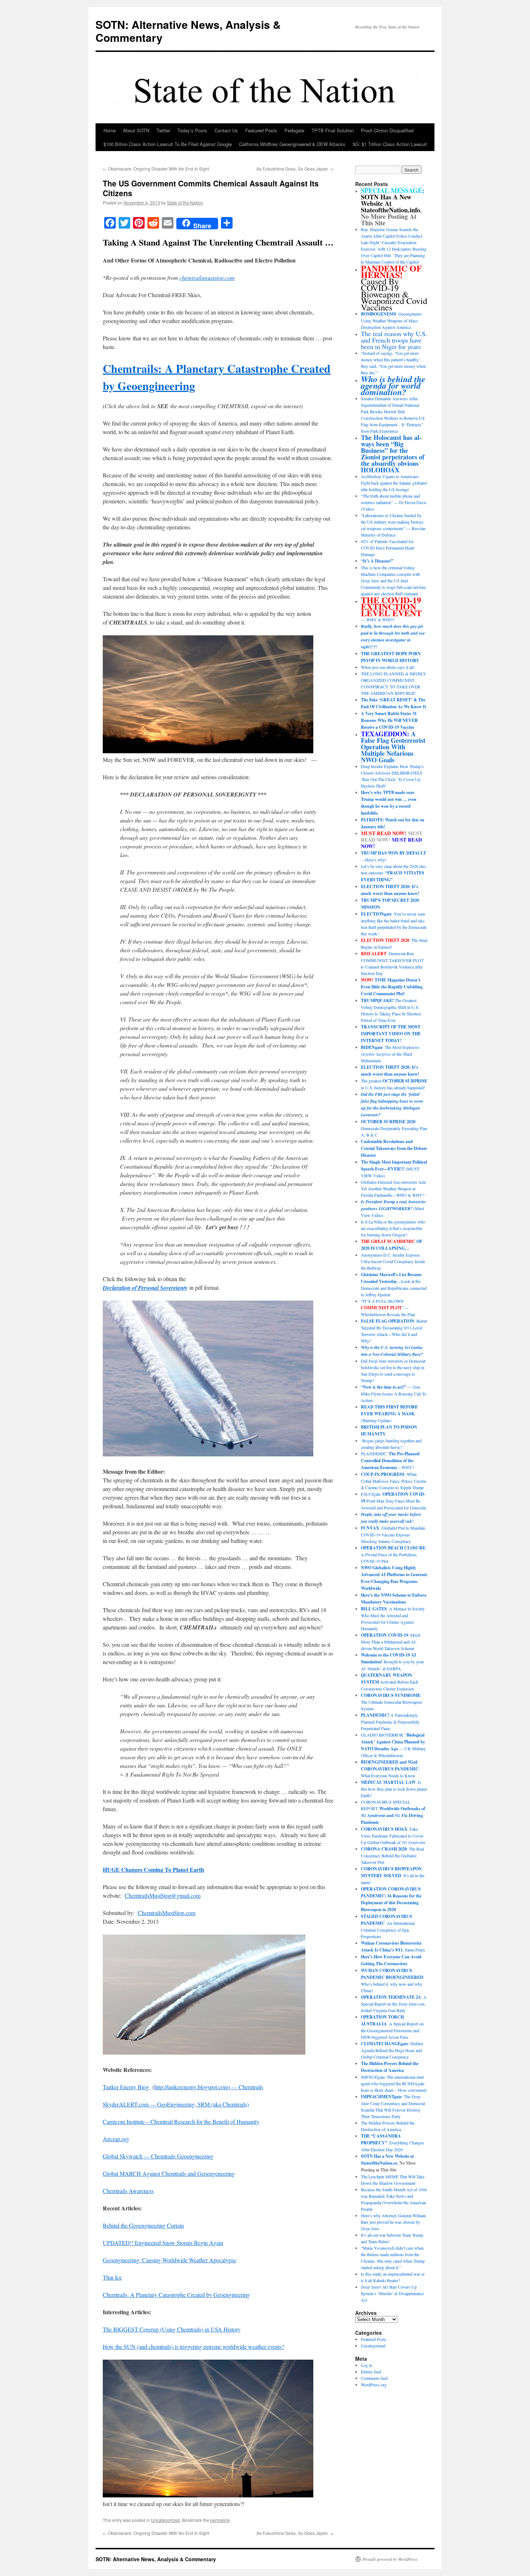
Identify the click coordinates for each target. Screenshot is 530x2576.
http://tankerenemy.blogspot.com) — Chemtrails (209, 2087)
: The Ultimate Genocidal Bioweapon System (391, 1702)
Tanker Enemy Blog (127, 2087)
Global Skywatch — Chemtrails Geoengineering (158, 2156)
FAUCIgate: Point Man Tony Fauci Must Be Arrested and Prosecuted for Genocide (394, 1501)
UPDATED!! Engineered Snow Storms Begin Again (163, 2243)
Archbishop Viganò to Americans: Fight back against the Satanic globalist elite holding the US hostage (394, 483)
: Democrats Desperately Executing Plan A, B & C (394, 1128)
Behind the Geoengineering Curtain (143, 2225)
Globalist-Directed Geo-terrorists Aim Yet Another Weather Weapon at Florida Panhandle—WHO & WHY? (393, 1188)
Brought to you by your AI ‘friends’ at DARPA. (392, 1662)
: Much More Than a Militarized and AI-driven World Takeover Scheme (391, 1642)
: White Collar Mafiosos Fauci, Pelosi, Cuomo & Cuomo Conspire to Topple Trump (394, 1481)
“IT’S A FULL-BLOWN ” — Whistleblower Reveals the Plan (388, 1308)
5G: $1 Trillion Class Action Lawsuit (390, 144)
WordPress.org (374, 2385)
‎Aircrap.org (116, 2139)
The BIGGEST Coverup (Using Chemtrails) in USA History (172, 2329)
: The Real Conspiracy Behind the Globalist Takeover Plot (392, 1855)
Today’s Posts (192, 130)
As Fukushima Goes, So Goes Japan (295, 169)
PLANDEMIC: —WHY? (390, 1460)
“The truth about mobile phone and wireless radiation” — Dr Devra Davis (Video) (394, 502)
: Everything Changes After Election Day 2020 (392, 2143)
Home (110, 130)
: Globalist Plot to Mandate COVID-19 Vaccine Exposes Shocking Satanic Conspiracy (393, 1534)
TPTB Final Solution (333, 130)
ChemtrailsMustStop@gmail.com (163, 1895)
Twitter (163, 130)
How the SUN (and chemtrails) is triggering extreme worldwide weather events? (193, 2346)
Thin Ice (112, 2277)
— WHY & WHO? (391, 610)
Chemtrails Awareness (128, 2191)
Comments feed (374, 2378)
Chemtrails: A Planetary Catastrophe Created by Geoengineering (176, 2295)
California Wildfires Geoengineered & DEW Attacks (292, 144)
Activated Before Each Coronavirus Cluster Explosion (390, 1682)
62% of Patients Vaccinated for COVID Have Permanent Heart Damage (388, 548)
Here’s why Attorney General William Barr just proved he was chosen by (393, 2222)
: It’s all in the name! (393, 1875)
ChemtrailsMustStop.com (167, 1913)
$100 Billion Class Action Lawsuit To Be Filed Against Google (168, 144)
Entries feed (371, 2372)
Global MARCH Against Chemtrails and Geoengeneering (169, 2173)
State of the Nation (185, 202)
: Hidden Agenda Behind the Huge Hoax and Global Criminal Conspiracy (392, 2050)
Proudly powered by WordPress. (390, 2559)
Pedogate (294, 130)
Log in (366, 2365)
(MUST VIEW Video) (394, 1169)
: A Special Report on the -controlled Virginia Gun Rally (394, 2004)
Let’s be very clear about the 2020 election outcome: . (394, 873)
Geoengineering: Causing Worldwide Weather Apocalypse (169, 2260)
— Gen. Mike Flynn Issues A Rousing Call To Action (394, 1393)
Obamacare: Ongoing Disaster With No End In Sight (156, 169)
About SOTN (136, 130)
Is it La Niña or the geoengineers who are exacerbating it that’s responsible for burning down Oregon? (393, 1228)
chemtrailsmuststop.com (207, 277)
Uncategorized (165, 2520)
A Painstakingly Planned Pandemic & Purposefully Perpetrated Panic (390, 1722)
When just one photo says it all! (388, 667)
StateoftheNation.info (390, 210)
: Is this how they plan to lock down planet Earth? (394, 1789)
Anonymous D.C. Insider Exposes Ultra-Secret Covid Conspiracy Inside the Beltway (393, 1261)
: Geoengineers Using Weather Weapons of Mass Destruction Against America (391, 320)
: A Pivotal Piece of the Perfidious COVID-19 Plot (394, 1554)
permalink (220, 2520)
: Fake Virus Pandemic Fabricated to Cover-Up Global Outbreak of (393, 1836)
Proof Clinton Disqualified (387, 130)
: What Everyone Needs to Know (390, 1769)
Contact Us (226, 130)
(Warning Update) (389, 1413)
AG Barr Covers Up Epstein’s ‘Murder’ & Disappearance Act (392, 2293)
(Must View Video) (394, 1208)
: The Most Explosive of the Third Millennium (390, 1054)
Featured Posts (261, 130)
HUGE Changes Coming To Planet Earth (153, 1869)
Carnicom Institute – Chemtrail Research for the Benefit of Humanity (181, 2121)
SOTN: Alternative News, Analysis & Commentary (188, 31)
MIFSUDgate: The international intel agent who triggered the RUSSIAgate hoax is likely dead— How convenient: (394, 2083)
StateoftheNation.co (379, 2163)
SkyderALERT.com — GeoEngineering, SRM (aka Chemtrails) (176, 2104)
